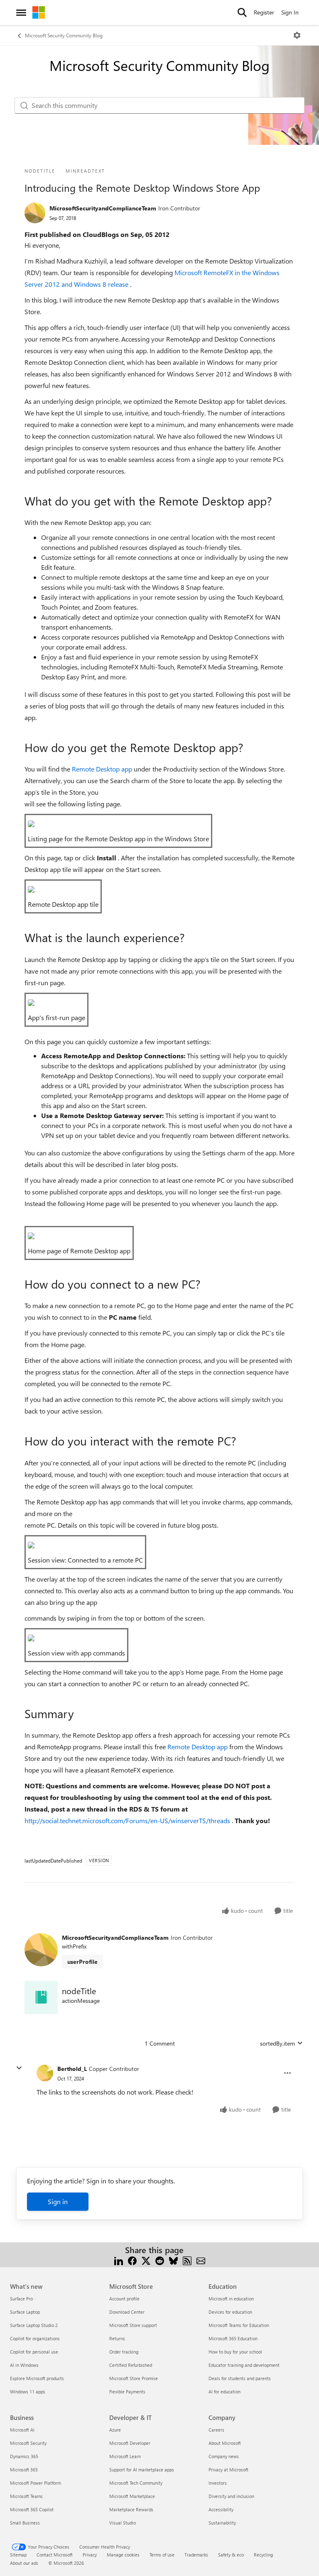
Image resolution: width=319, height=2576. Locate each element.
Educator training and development (244, 2365)
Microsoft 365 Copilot (32, 2509)
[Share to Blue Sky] (173, 2260)
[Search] (242, 12)
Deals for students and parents (240, 2378)
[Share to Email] (201, 2260)
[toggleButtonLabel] (297, 35)
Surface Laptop (25, 2312)
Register (264, 12)
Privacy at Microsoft (228, 2470)
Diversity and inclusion (231, 2496)
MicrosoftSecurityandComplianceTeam (103, 208)
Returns (117, 2338)
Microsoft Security (28, 2443)
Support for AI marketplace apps (142, 2470)
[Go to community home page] (39, 12)
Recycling (263, 2555)
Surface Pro (21, 2299)
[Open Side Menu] (21, 12)
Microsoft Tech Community (136, 2483)
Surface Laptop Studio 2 (34, 2325)
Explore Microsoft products (37, 2378)
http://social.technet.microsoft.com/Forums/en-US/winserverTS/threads (128, 1820)
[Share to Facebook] (132, 2260)
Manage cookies (123, 2555)
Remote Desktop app (103, 769)
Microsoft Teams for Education (239, 2325)
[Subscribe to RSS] (187, 2260)
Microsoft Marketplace (132, 2496)
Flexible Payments (127, 2392)
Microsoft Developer (130, 2443)
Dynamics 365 (24, 2456)
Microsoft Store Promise (134, 2378)
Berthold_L (72, 2069)
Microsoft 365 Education (233, 2338)
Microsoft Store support (133, 2325)
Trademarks (196, 2555)
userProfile (82, 1962)
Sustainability (222, 2523)
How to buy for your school (235, 2352)
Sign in (58, 2201)
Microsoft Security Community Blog (64, 35)
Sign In (290, 12)
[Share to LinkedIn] (119, 2260)
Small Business (25, 2523)
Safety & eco (231, 2555)
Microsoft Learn (125, 2456)
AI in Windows (24, 2365)
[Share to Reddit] (160, 2260)
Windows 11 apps (28, 2392)
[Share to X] (146, 2260)
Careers (216, 2430)
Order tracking (124, 2352)
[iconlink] (41, 1997)
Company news (224, 2456)
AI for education (225, 2392)
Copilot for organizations (35, 2338)
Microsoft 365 (24, 2470)
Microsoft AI (22, 2430)
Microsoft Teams (26, 2496)
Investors (218, 2483)
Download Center (127, 2312)
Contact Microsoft (55, 2555)
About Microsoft (225, 2443)
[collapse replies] (19, 2068)
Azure (115, 2430)
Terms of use (162, 2555)
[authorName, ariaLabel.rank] (35, 213)
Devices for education (230, 2312)
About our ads (24, 2563)
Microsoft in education (231, 2299)
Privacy (90, 2555)
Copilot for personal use (34, 2352)
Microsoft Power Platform (36, 2483)
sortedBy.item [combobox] (277, 2043)
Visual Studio (123, 2523)
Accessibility (221, 2509)
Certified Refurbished (131, 2365)
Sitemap (18, 2555)
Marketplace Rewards (131, 2509)
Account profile (124, 2299)
